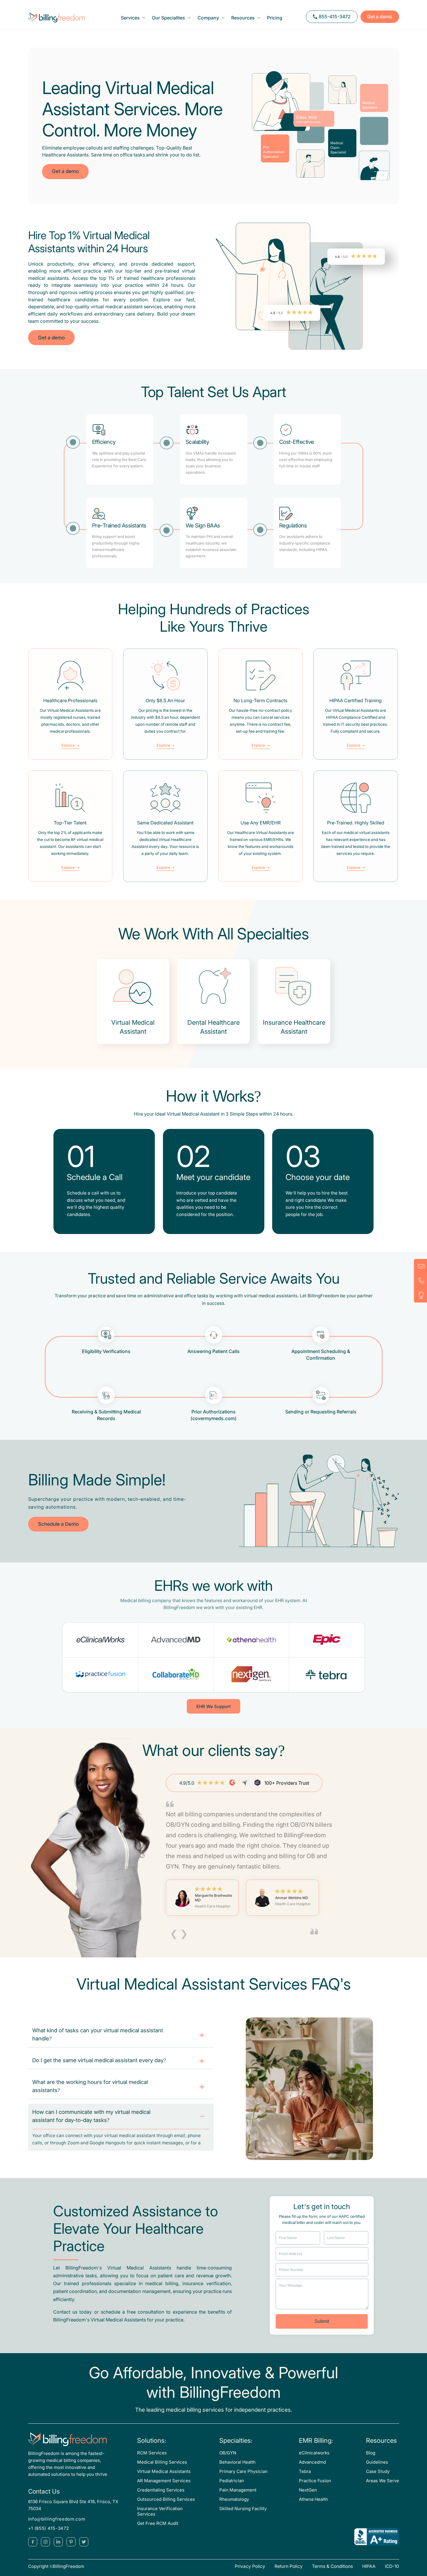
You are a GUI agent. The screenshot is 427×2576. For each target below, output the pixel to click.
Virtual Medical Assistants (164, 2471)
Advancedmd (312, 2462)
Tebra (305, 2471)
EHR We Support (214, 1707)
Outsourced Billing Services (166, 2499)
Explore (68, 746)
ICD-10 (392, 2566)
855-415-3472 (335, 17)
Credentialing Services (161, 2490)
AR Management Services (164, 2481)
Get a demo (380, 17)
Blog (371, 2453)
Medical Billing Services (162, 2462)
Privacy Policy (250, 2566)
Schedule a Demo (58, 1524)
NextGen (308, 2490)
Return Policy (289, 2566)
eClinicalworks (314, 2453)
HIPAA (369, 2566)
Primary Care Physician (243, 2471)
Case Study (378, 2471)
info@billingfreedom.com (57, 2519)
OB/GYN (228, 2453)
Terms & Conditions (332, 2566)
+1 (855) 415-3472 (49, 2528)
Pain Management (238, 2490)
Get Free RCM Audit (158, 2523)
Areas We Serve (383, 2481)
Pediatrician (232, 2481)
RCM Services (152, 2453)
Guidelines (377, 2462)
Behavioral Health (237, 2462)
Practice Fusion (315, 2481)
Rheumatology (234, 2499)
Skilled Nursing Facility (243, 2509)
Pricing (275, 18)
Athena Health (313, 2499)
